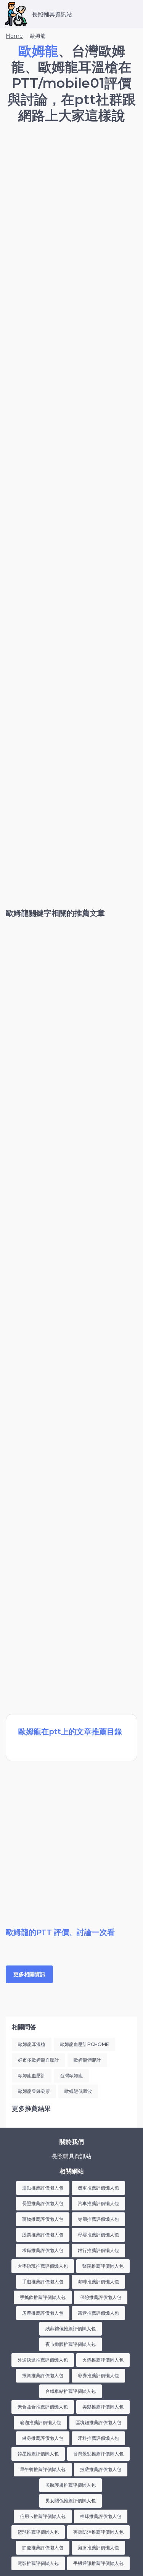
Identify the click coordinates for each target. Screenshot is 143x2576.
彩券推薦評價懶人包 (98, 2375)
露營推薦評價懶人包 (98, 2313)
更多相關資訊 (29, 1974)
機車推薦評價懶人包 (98, 2188)
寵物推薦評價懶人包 (43, 2219)
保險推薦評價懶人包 (101, 2297)
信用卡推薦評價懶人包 (43, 2516)
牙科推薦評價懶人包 (98, 2438)
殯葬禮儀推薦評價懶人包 (71, 2329)
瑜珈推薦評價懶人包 (40, 2422)
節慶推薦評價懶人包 (43, 2548)
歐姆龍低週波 (78, 2091)
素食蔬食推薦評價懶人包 (43, 2407)
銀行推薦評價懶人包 (98, 2250)
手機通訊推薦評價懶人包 (98, 2563)
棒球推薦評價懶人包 (101, 2516)
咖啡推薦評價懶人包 (98, 2282)
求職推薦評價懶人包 (43, 2250)
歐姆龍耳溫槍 (32, 2044)
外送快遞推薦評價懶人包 (43, 2360)
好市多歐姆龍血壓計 (39, 2060)
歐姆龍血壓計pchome (84, 2044)
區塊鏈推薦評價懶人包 (98, 2422)
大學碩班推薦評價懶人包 (43, 2266)
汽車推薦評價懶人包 (98, 2203)
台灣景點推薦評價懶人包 (98, 2454)
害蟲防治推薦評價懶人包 (98, 2532)
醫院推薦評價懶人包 (103, 2266)
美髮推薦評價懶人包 (103, 2407)
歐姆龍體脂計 (87, 2060)
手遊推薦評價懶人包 (43, 2282)
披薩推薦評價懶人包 (101, 2469)
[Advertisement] (71, 207)
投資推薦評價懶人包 (43, 2375)
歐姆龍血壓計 (32, 2076)
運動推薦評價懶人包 (43, 2188)
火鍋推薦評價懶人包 (103, 2360)
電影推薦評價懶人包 (38, 2563)
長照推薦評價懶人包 (43, 2203)
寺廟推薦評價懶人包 (98, 2219)
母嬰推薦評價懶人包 (98, 2235)
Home (14, 36)
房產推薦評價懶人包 (43, 2313)
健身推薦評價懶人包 (43, 2438)
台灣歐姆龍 (71, 2076)
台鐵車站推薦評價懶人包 (71, 2391)
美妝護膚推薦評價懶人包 (71, 2485)
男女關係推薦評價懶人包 (71, 2501)
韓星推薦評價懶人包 (38, 2454)
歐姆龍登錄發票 (34, 2091)
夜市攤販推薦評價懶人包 (71, 2344)
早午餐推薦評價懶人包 (43, 2469)
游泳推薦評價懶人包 (98, 2548)
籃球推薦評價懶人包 (38, 2532)
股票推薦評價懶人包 (43, 2235)
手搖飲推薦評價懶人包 (43, 2297)
